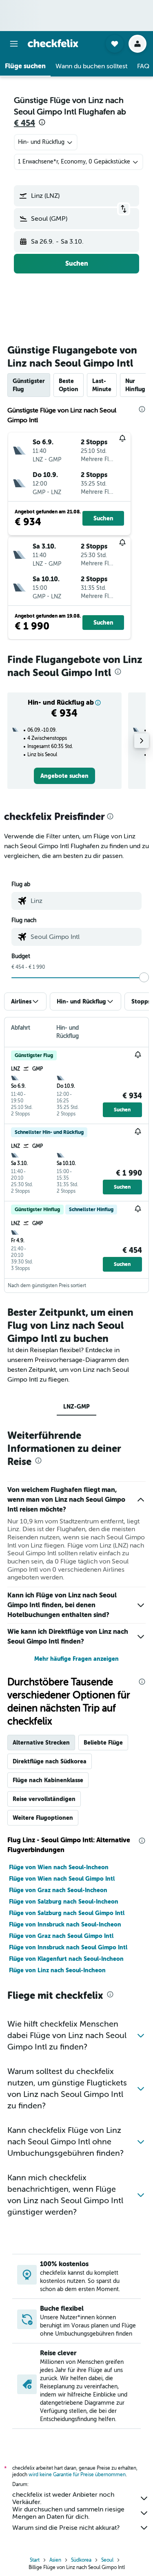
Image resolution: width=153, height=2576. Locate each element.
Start (35, 2560)
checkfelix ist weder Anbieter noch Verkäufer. (63, 2498)
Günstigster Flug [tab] (29, 385)
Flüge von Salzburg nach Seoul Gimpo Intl (67, 1913)
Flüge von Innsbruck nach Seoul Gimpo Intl (68, 1947)
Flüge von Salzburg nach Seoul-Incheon (64, 1902)
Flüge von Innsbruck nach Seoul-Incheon (65, 1924)
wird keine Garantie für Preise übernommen (77, 2475)
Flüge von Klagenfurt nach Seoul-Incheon (66, 1959)
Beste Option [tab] (69, 385)
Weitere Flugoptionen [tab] (43, 1818)
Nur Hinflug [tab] (135, 385)
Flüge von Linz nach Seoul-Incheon (57, 1970)
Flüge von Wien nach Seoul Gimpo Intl (62, 1879)
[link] (64, 776)
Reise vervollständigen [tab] (44, 1799)
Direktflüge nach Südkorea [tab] (50, 1761)
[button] (14, 44)
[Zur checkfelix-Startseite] (53, 43)
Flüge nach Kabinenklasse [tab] (48, 1780)
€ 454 (24, 123)
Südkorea (81, 2560)
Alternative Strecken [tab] (41, 1743)
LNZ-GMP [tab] (76, 1407)
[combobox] (84, 901)
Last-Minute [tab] (102, 385)
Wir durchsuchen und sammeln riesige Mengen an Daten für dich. (68, 2513)
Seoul (107, 2560)
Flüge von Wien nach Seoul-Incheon (59, 1867)
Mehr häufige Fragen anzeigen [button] (76, 1659)
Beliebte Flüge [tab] (103, 1743)
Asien (55, 2560)
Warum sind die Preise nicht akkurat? (66, 2528)
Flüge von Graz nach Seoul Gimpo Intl (61, 1936)
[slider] (144, 977)
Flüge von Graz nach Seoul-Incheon (58, 1890)
